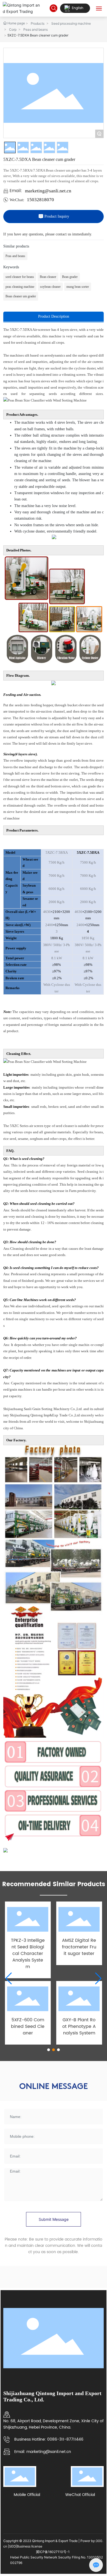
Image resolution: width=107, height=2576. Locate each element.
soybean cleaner (50, 287)
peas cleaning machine (20, 287)
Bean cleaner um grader (21, 296)
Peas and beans (36, 29)
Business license (29, 2546)
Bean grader (70, 277)
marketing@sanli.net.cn (48, 191)
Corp (13, 29)
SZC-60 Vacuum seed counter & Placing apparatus (28, 1950)
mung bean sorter (78, 287)
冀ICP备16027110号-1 (53, 2552)
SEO (12, 2546)
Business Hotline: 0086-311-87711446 (49, 2439)
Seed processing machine (71, 23)
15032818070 (40, 200)
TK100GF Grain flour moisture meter (79, 1947)
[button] (49, 2050)
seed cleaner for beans (20, 277)
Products (38, 23)
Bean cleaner (48, 277)
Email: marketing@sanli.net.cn (43, 2452)
